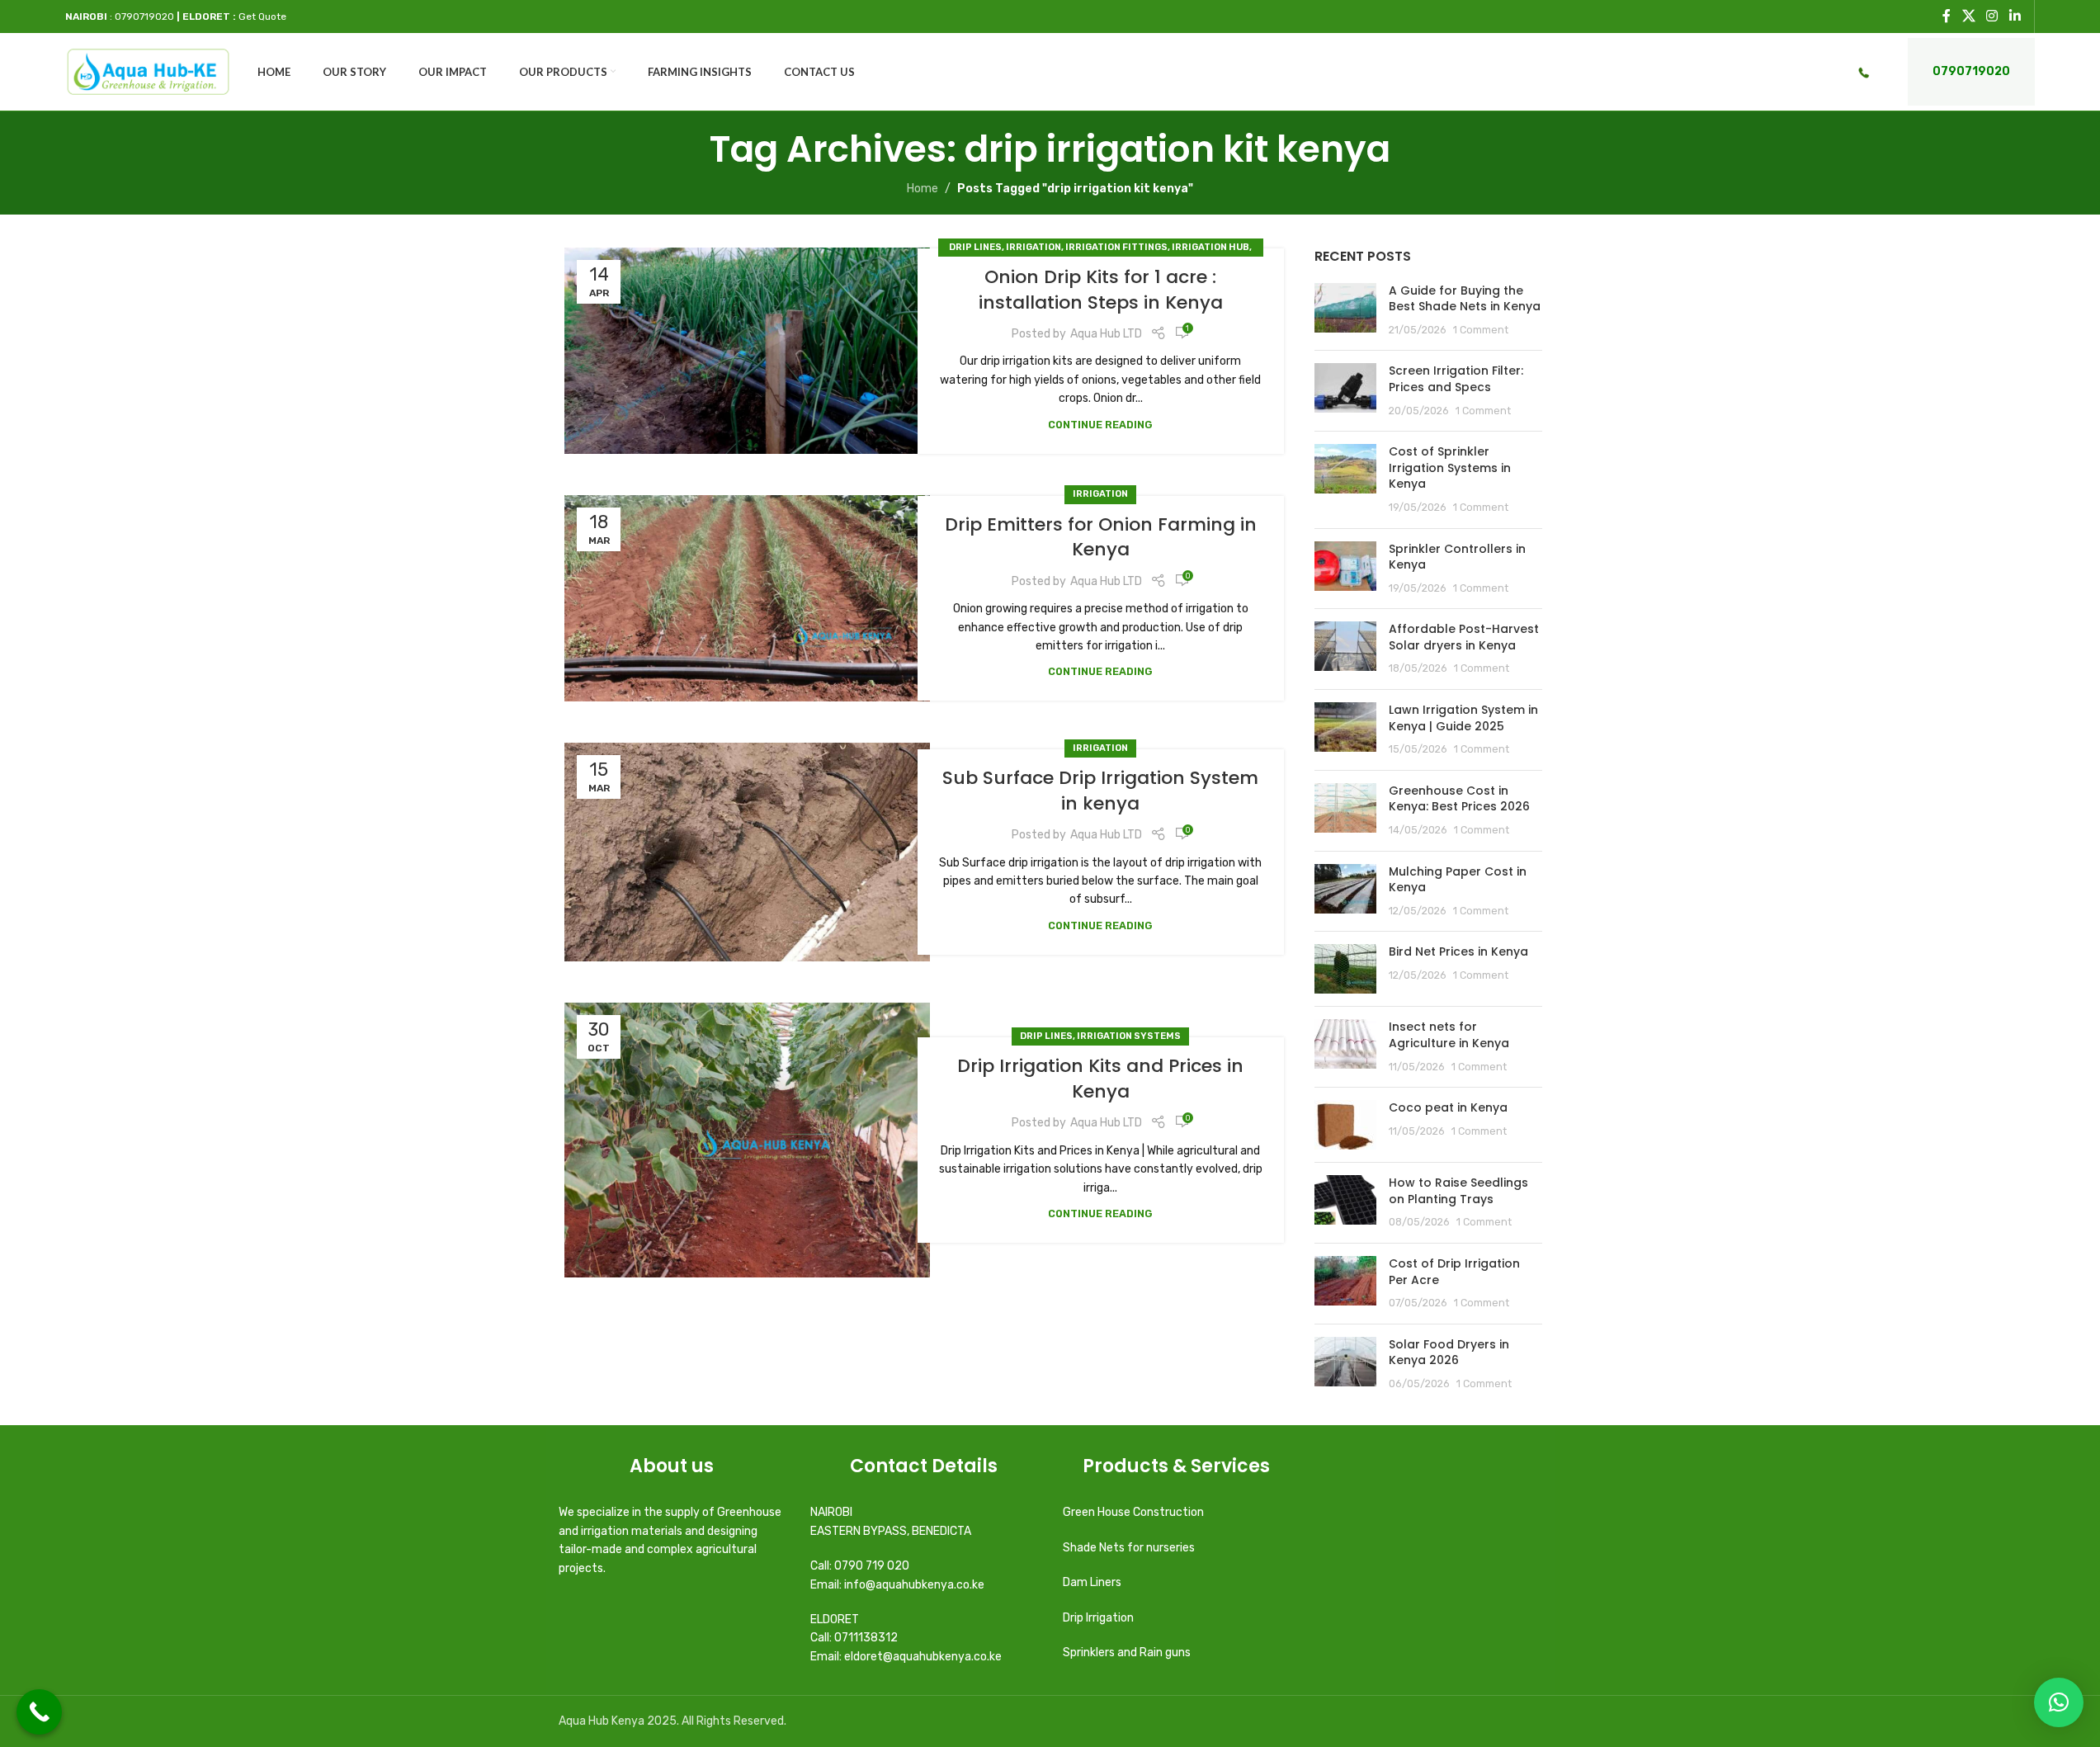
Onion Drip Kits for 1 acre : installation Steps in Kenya (1101, 290)
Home (923, 189)
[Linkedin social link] (2015, 16)
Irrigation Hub (1210, 247)
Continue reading (1100, 425)
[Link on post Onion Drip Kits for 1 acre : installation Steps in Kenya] (747, 351)
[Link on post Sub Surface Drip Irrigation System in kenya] (747, 852)
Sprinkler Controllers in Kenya (1457, 557)
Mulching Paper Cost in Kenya (1458, 880)
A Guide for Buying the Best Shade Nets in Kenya (1465, 299)
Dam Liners (1093, 1582)
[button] (2059, 1702)
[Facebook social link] (1947, 16)
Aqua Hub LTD (1106, 334)
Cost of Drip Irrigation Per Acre (1454, 1272)
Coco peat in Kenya (1448, 1107)
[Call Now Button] (39, 1712)
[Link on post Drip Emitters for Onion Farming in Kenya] (747, 598)
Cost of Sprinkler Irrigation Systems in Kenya (1450, 467)
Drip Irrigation (1100, 1618)
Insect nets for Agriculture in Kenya (1449, 1035)
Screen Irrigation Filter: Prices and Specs (1456, 379)
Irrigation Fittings (1116, 247)
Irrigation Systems (1129, 1036)
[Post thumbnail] (1345, 311)
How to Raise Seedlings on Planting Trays (1458, 1191)
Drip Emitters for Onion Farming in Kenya (1101, 537)
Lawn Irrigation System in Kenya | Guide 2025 (1463, 718)
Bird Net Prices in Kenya (1458, 951)
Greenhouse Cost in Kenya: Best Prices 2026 (1459, 799)
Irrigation (1033, 247)
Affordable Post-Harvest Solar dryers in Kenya (1464, 637)
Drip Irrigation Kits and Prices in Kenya (1100, 1079)
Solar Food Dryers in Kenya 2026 (1449, 1353)
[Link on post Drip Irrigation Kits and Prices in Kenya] (747, 1140)
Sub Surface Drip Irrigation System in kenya (1100, 791)
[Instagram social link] (1992, 16)
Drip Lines (975, 247)
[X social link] (1968, 16)
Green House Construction (1133, 1512)
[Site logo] (148, 71)
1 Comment (1481, 330)
